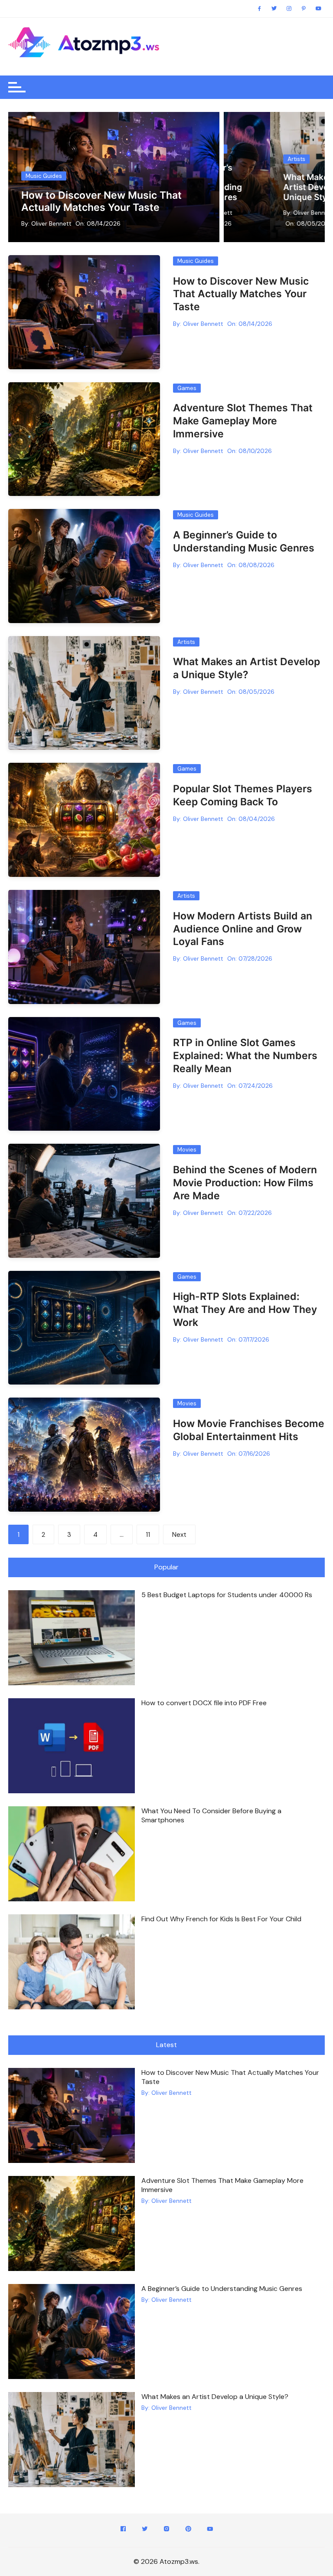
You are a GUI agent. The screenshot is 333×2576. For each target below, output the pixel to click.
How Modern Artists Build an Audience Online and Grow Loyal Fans (243, 929)
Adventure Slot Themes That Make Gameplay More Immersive (243, 421)
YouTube (210, 2530)
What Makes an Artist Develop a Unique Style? (269, 187)
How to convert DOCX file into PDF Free (204, 1703)
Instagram (166, 2530)
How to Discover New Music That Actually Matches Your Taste (101, 201)
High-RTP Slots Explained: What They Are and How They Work (245, 1309)
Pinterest (188, 2530)
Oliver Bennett (51, 223)
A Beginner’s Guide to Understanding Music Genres (244, 541)
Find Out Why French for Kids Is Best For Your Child (221, 1919)
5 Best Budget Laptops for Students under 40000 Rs (227, 1595)
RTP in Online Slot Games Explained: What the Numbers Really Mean (245, 1056)
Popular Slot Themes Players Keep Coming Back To (243, 795)
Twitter (145, 2530)
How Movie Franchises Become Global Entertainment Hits (249, 1430)
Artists (250, 159)
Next (179, 1535)
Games (187, 388)
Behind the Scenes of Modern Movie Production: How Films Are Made (245, 1183)
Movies (187, 1150)
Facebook (123, 2530)
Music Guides (44, 176)
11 (148, 1535)
